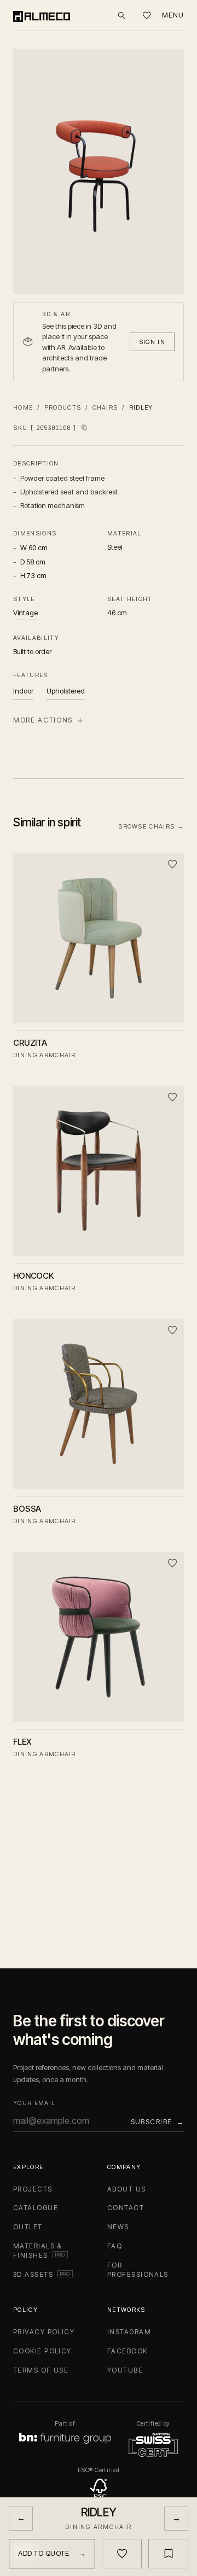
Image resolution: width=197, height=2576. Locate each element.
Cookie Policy (42, 2351)
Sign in (152, 342)
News (118, 2227)
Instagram (129, 2332)
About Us (127, 2189)
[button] (99, 171)
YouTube (125, 2370)
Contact (126, 2208)
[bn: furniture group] (65, 2438)
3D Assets (43, 2274)
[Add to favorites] (172, 864)
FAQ (115, 2246)
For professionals (138, 2270)
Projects (33, 2189)
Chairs (105, 407)
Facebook (128, 2351)
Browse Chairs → (151, 826)
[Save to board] (168, 2554)
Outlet (28, 2227)
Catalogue (36, 2208)
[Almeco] (42, 15)
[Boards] (147, 16)
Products (63, 407)
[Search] (121, 15)
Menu (173, 15)
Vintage (25, 613)
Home (23, 407)
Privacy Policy (44, 2332)
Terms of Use (41, 2370)
